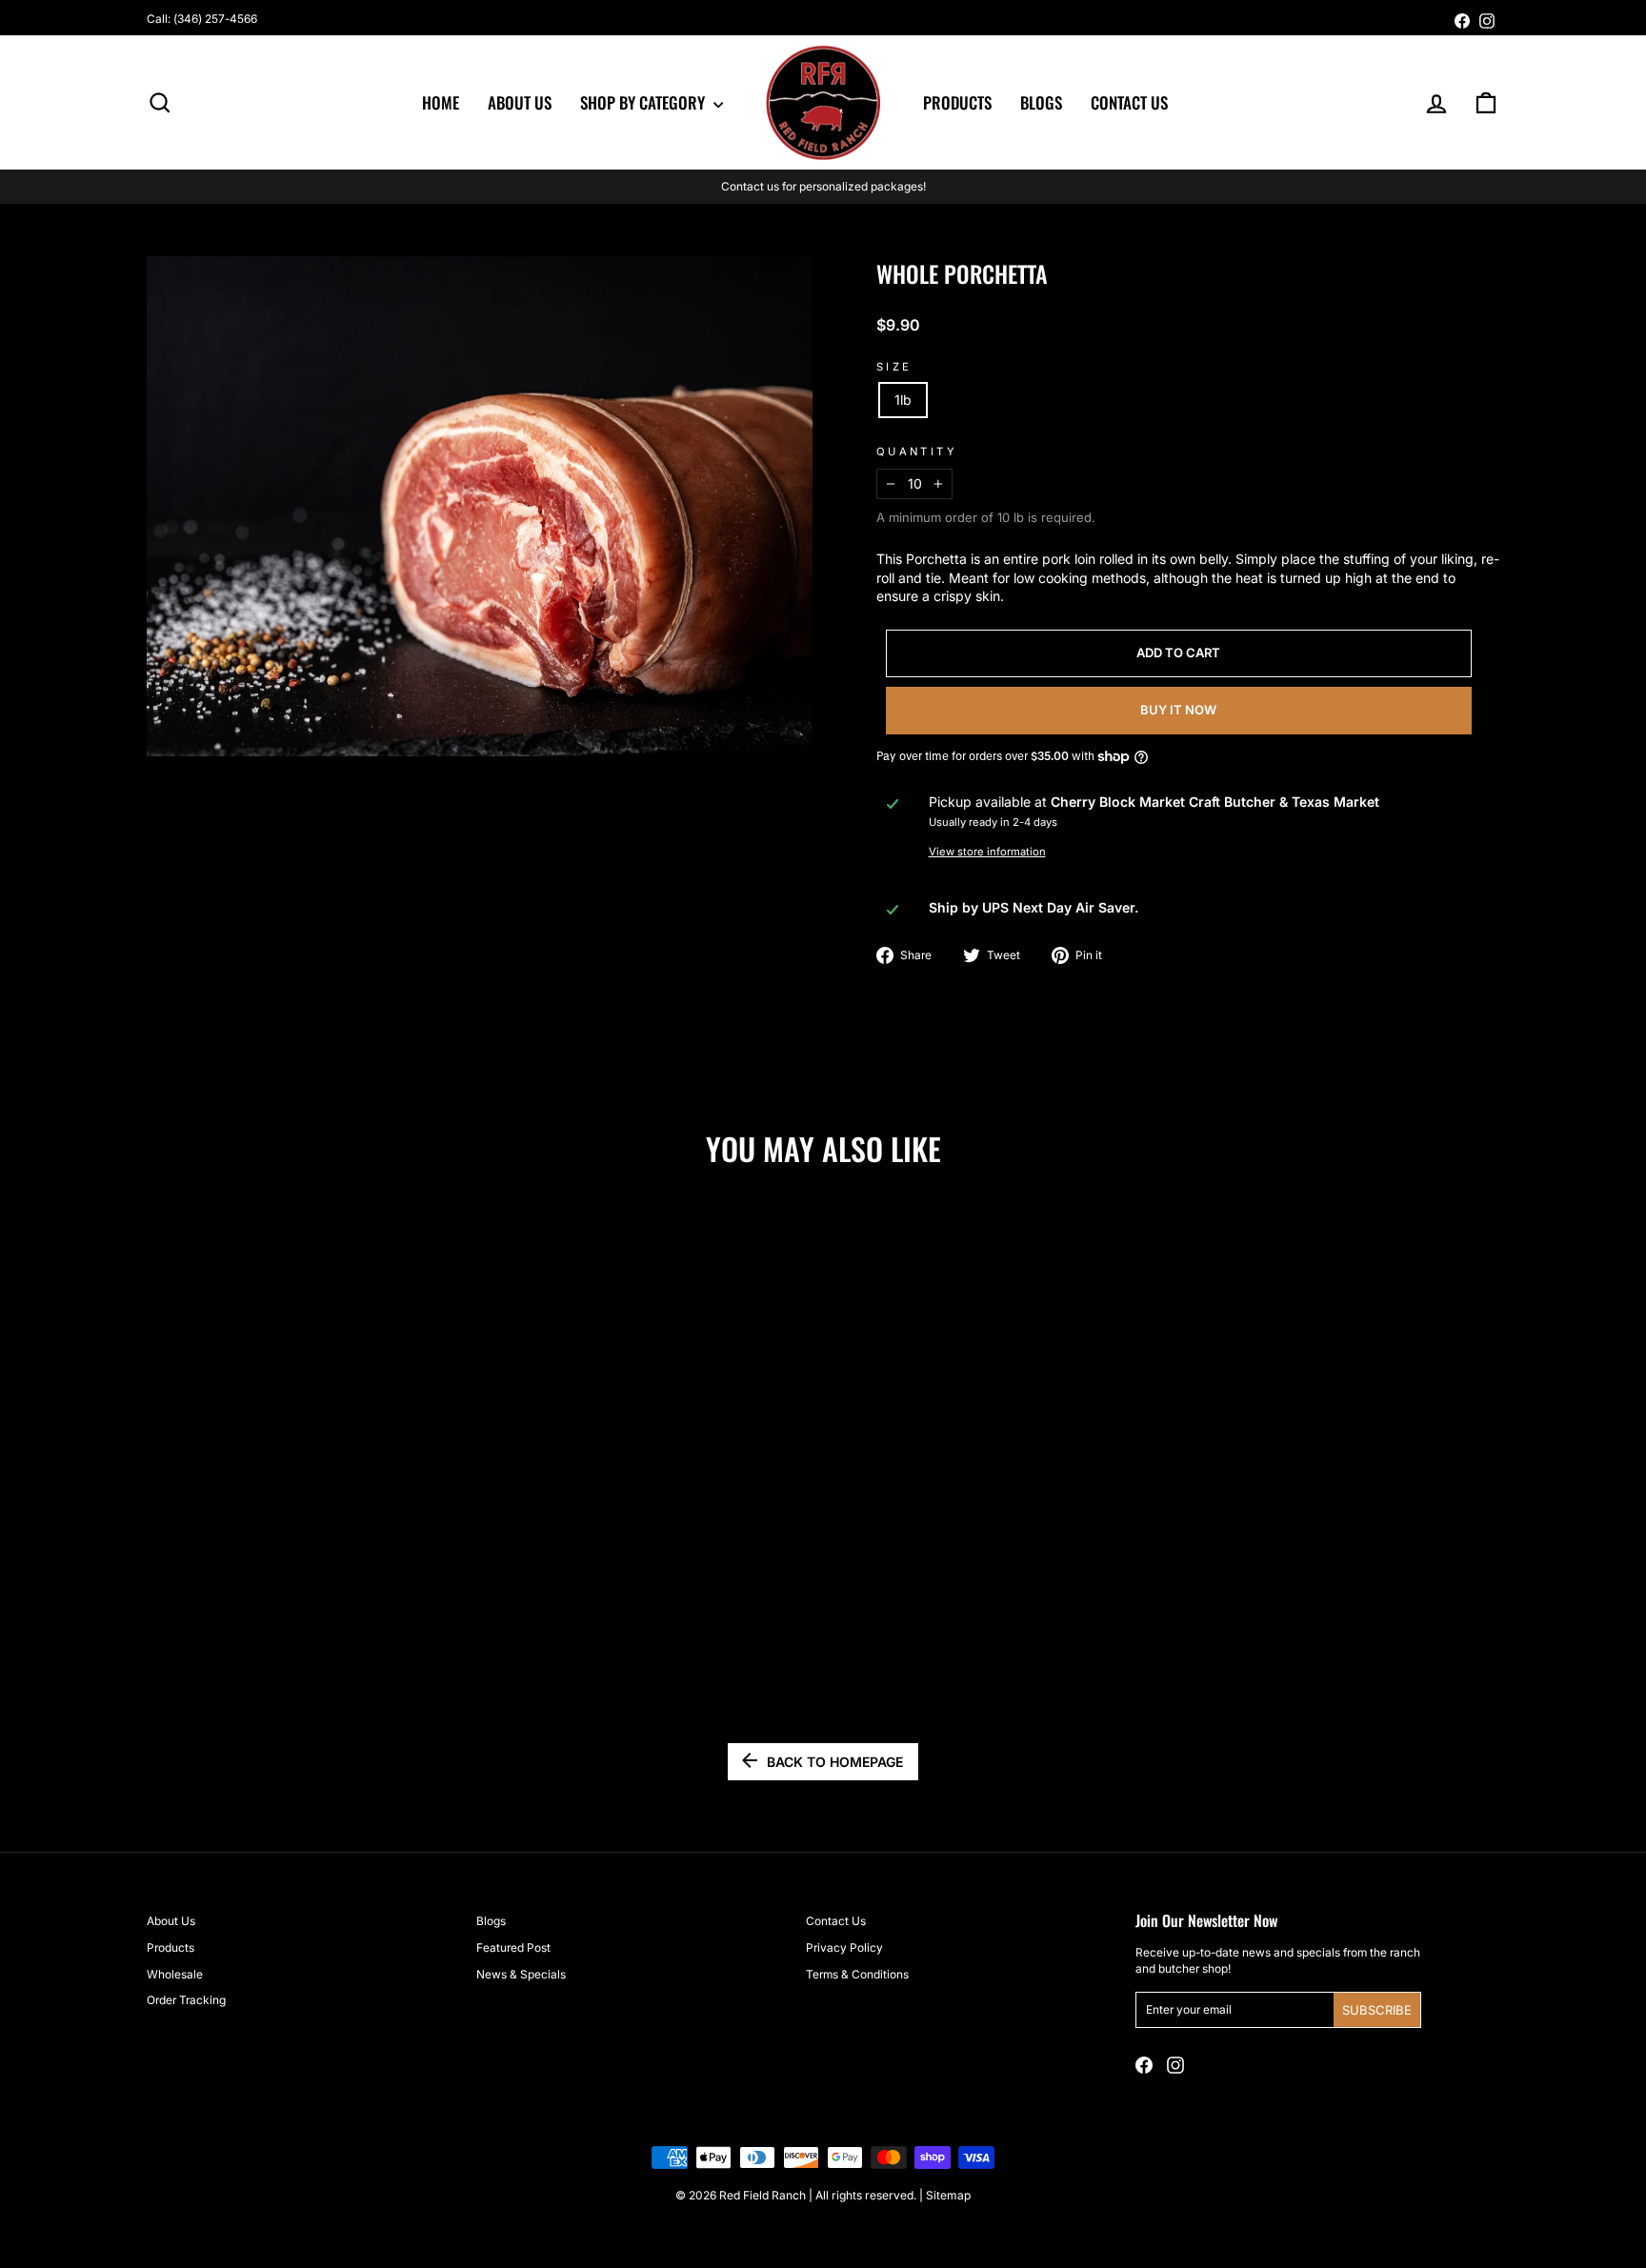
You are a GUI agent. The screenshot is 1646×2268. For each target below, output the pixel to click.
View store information (987, 852)
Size (894, 367)
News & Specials (521, 1974)
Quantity (917, 452)
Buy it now (1178, 710)
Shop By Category (644, 102)
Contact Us (1129, 102)
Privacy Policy (844, 1947)
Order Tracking (186, 2000)
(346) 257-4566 (215, 19)
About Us (520, 102)
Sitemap (948, 2195)
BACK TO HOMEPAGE (835, 1762)
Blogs (1041, 102)
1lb (903, 400)
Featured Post (513, 1947)
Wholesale (175, 1974)
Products (957, 102)
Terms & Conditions (857, 1974)
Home (441, 102)
